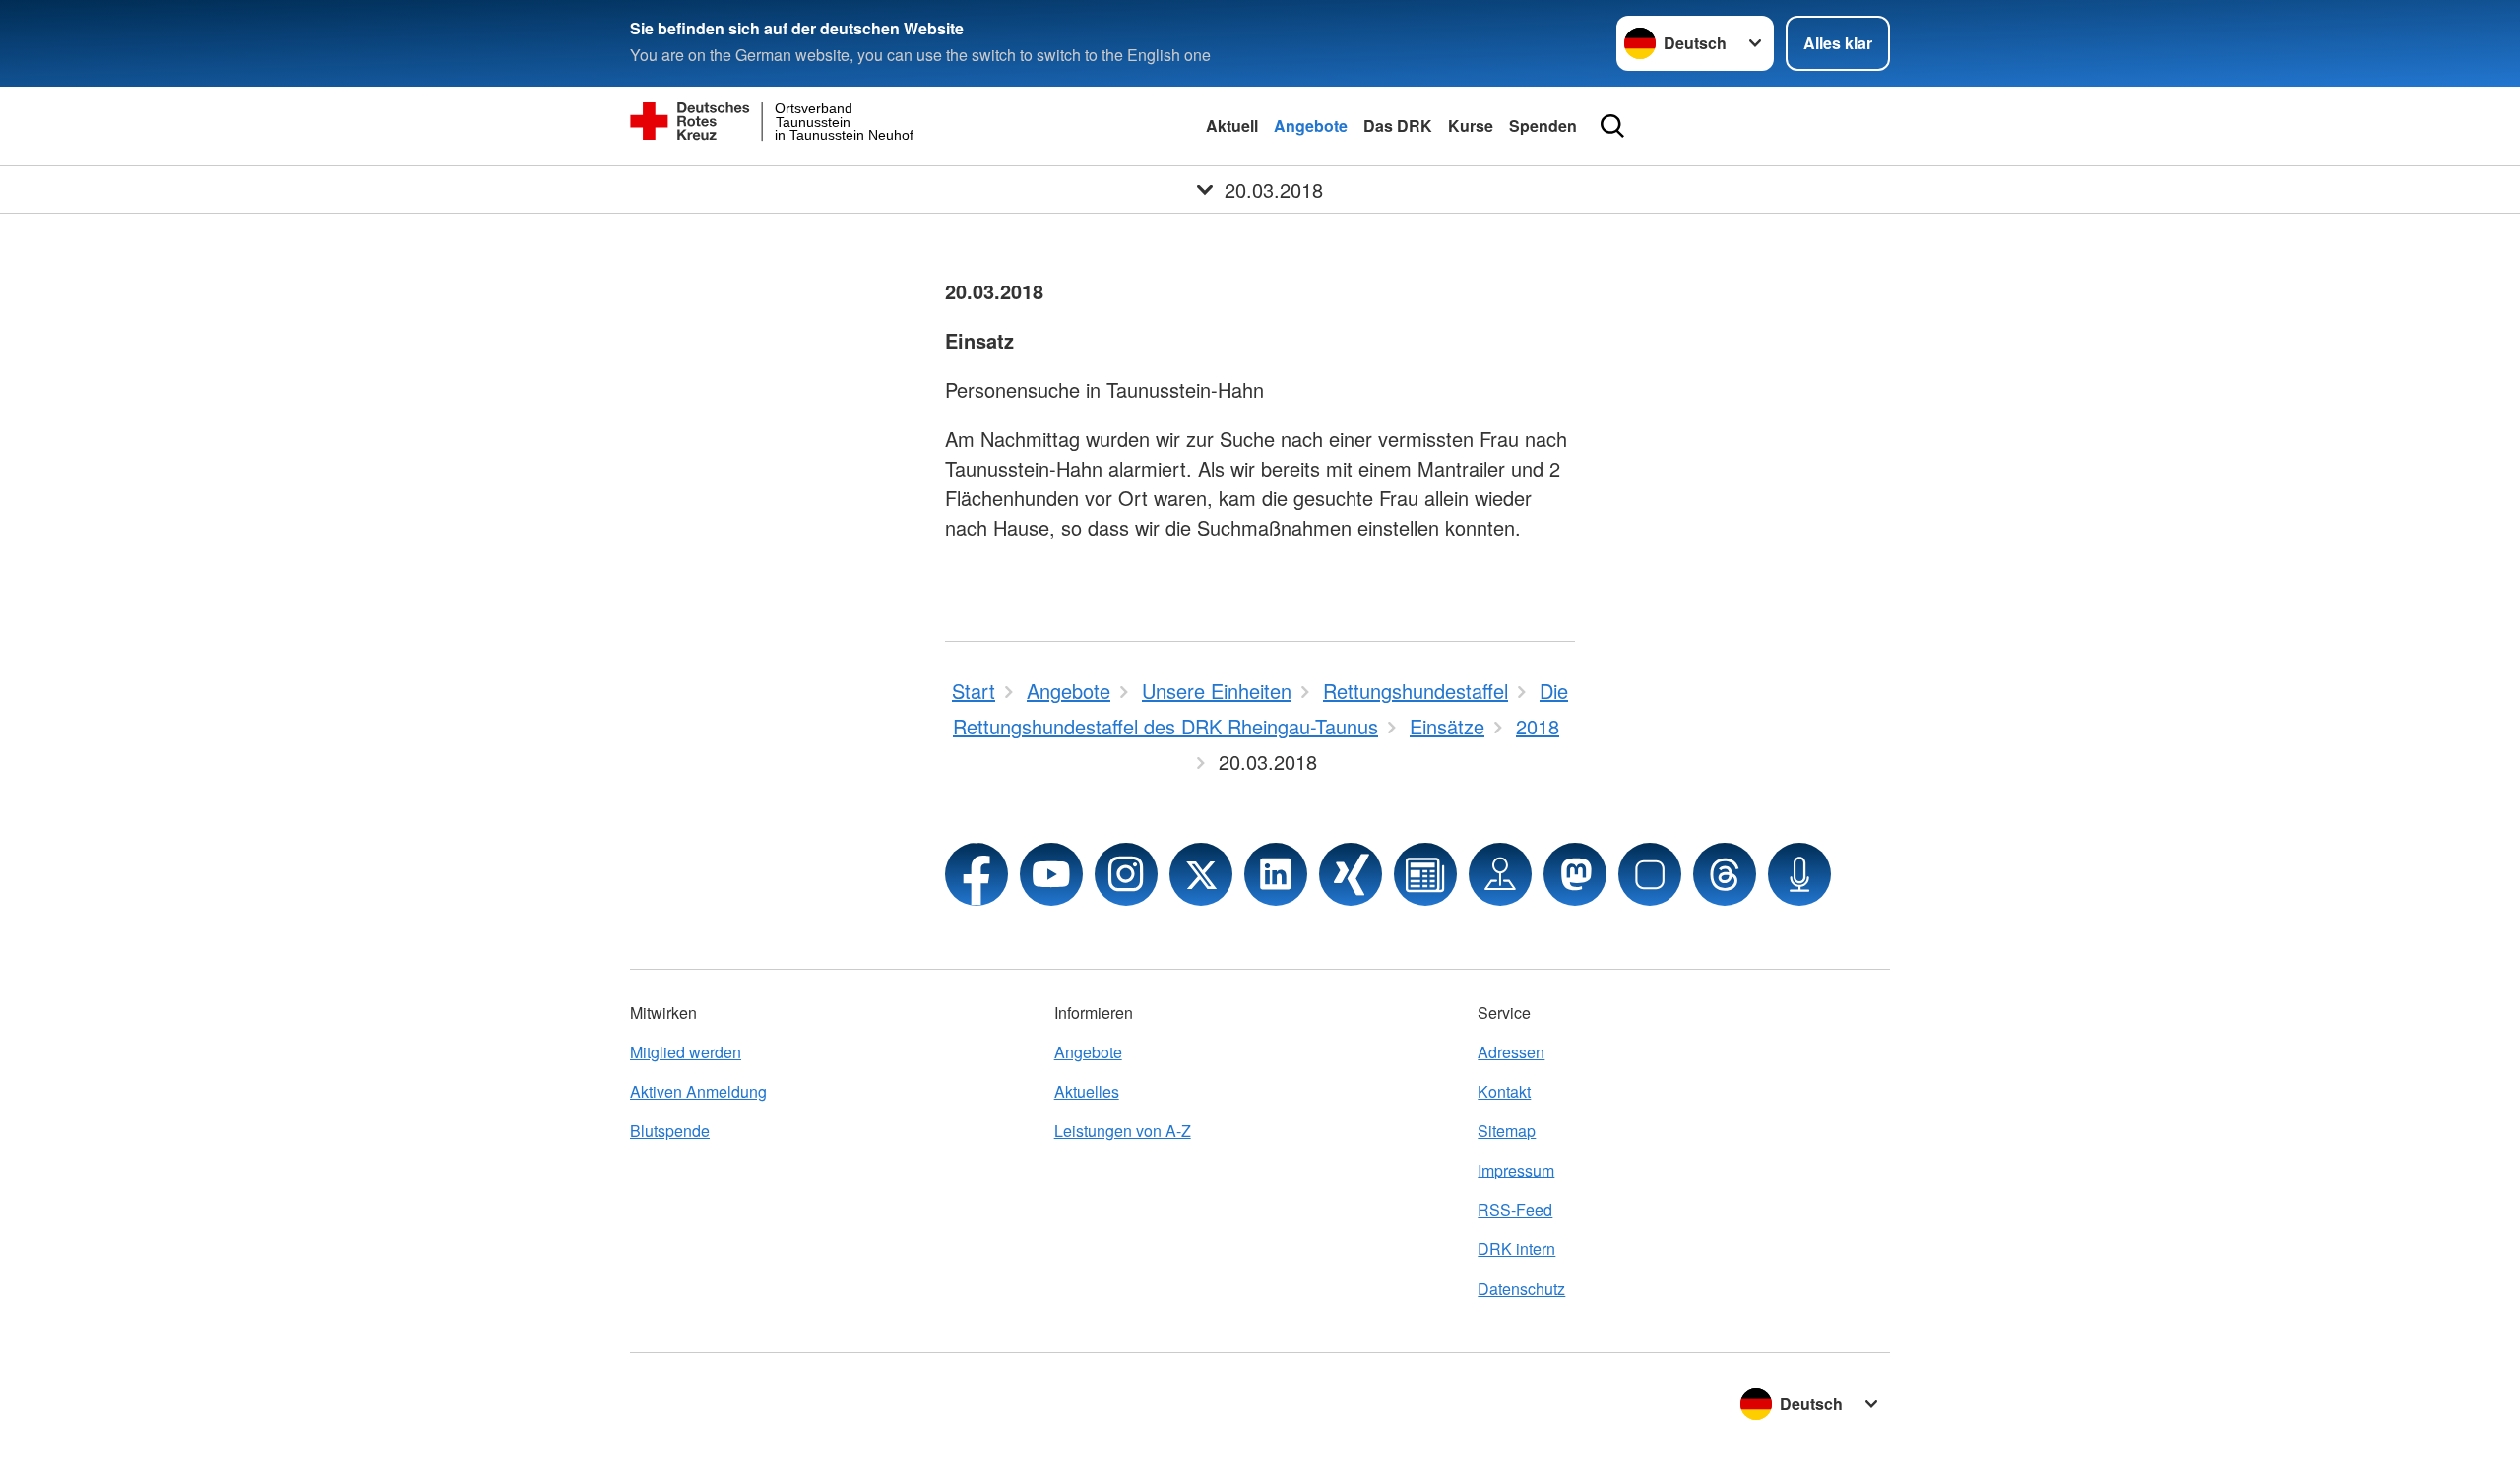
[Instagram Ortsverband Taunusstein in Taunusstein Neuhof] (1126, 874)
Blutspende (670, 1131)
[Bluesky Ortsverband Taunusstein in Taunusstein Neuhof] (1650, 874)
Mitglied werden (686, 1052)
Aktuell (1232, 126)
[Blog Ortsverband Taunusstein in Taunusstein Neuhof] (1425, 874)
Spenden (1543, 126)
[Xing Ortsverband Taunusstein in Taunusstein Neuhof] (1351, 874)
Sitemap (1507, 1131)
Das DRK (1398, 126)
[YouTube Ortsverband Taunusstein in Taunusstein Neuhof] (1051, 874)
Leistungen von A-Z (1123, 1131)
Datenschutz (1521, 1288)
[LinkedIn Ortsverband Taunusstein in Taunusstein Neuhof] (1276, 874)
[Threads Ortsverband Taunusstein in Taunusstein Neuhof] (1725, 874)
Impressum (1516, 1170)
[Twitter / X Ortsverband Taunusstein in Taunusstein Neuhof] (1201, 874)
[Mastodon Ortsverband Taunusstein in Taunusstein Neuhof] (1575, 874)
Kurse (1471, 126)
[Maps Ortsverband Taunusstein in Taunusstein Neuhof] (1500, 874)
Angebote (1311, 126)
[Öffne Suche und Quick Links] (1612, 126)
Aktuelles (1087, 1091)
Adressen (1511, 1052)
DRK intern (1516, 1249)
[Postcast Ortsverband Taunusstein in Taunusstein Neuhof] (1799, 874)
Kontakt (1504, 1091)
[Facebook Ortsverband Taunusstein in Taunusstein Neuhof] (976, 874)
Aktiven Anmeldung (698, 1091)
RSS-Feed (1515, 1209)
